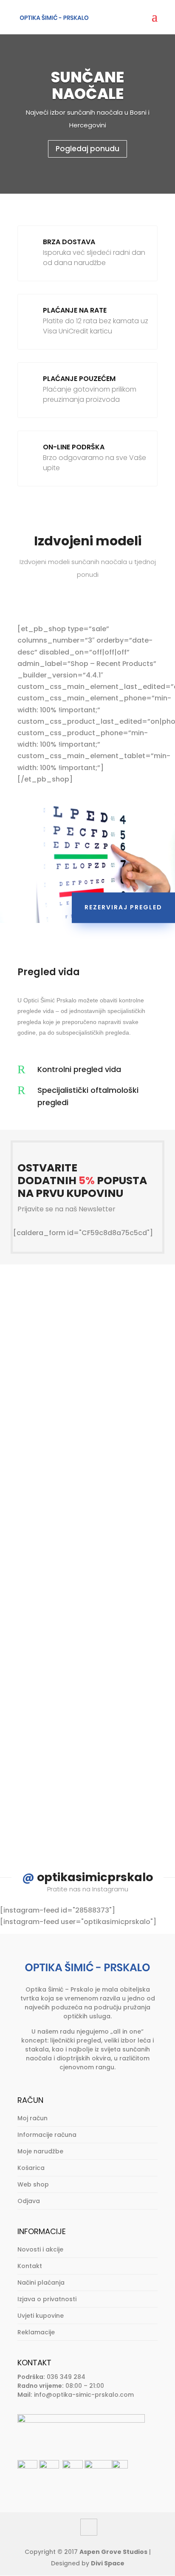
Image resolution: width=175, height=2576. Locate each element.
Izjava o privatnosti (47, 2299)
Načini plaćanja (41, 2283)
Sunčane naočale (87, 85)
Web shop (33, 2184)
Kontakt (30, 2266)
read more (60, 1456)
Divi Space (108, 2563)
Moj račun (32, 2118)
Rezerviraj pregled (123, 907)
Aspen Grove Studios (113, 2552)
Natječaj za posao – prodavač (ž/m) (75, 1336)
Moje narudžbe (40, 2151)
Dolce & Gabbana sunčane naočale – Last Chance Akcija (84, 1525)
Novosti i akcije (40, 2249)
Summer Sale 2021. (73, 1698)
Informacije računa (47, 2135)
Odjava (29, 2201)
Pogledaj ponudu (87, 149)
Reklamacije (36, 2332)
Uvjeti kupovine (41, 2316)
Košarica (31, 2168)
